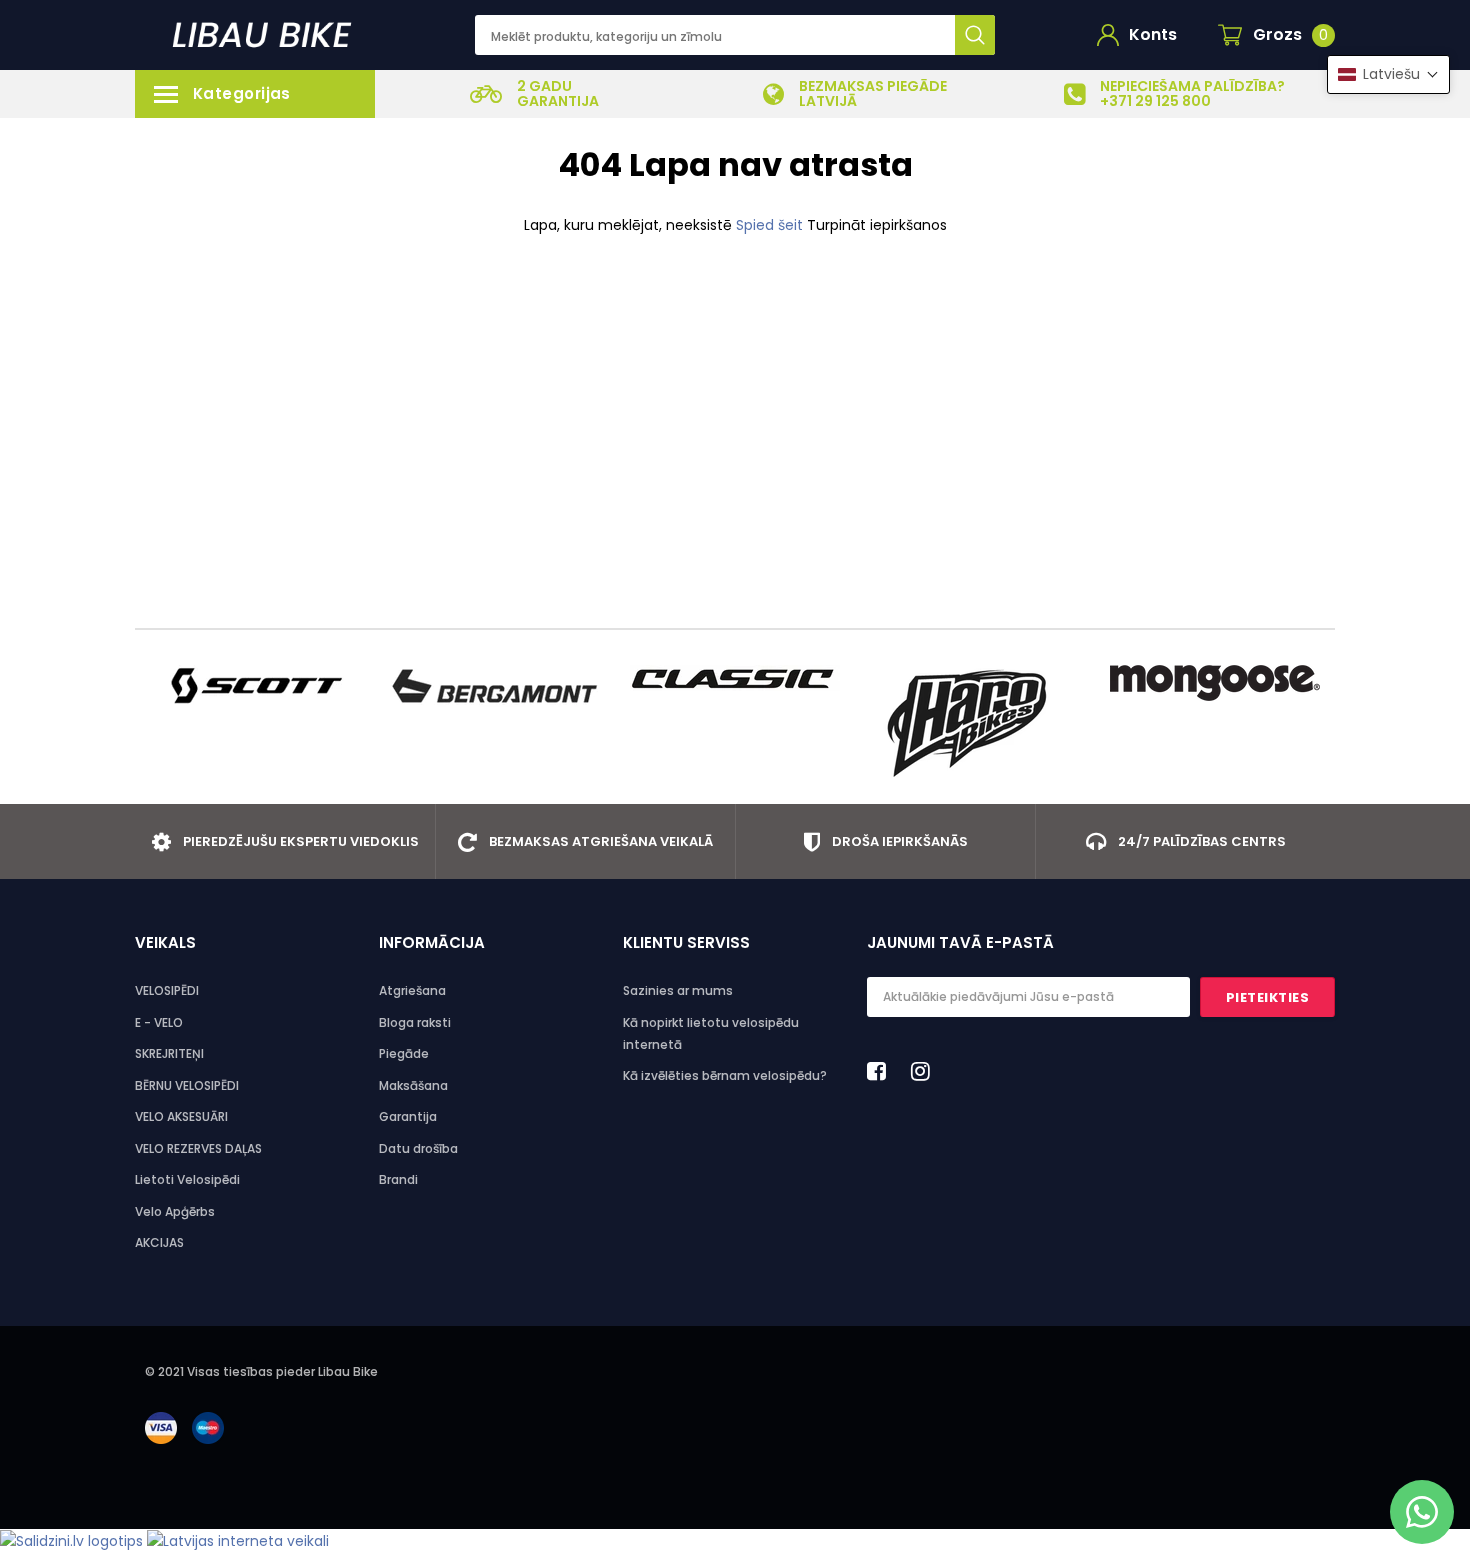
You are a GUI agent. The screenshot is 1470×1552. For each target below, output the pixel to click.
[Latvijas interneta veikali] (238, 1540)
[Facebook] (882, 1071)
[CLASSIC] (735, 678)
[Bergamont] (495, 686)
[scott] (255, 686)
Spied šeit (771, 225)
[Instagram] (926, 1071)
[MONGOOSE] (1215, 683)
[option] (535, 94)
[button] (1388, 74)
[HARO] (975, 723)
